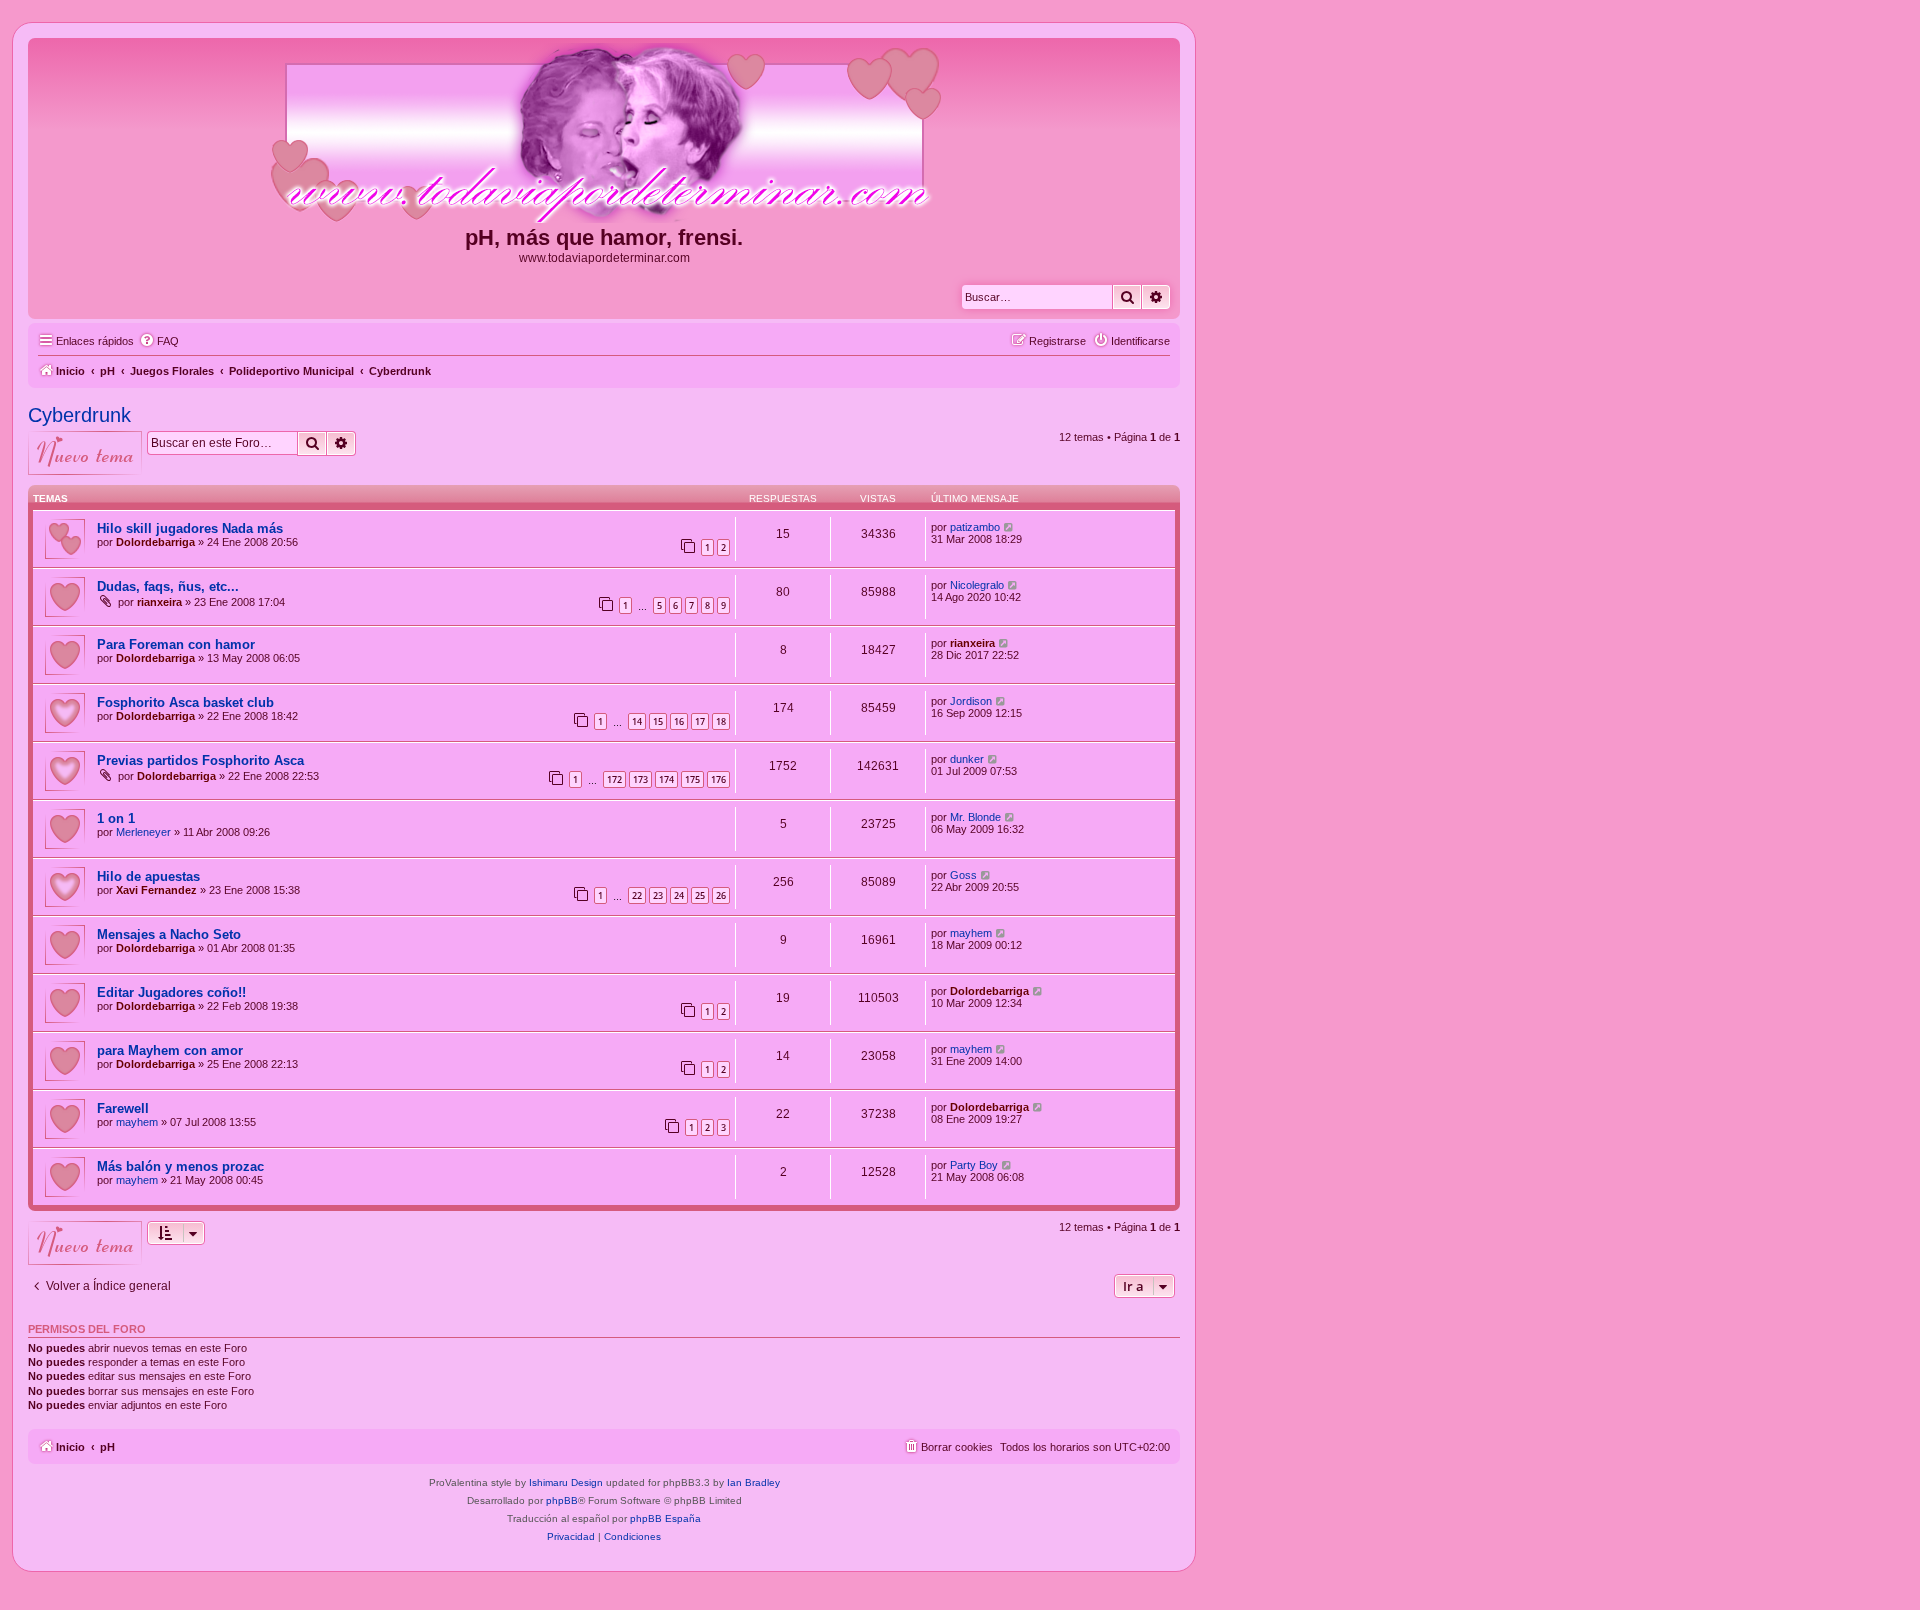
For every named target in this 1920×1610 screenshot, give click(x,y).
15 (658, 721)
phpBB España (665, 1518)
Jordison (971, 701)
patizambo (975, 527)
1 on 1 (116, 818)
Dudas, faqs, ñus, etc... (168, 586)
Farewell (123, 1108)
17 (700, 721)
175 (692, 779)
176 (718, 779)
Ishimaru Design (566, 1482)
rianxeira (159, 602)
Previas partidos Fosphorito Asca (200, 760)
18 (721, 721)
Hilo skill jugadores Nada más (190, 528)
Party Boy (974, 1165)
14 (637, 721)
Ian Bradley (753, 1482)
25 (700, 895)
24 (679, 895)
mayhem (971, 933)
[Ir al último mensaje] (1009, 527)
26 (721, 895)
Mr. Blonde (975, 817)
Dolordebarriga (155, 542)
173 (640, 779)
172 (614, 779)
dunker (967, 759)
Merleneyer (143, 832)
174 (666, 779)
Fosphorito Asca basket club (185, 702)
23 (658, 895)
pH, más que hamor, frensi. (604, 237)
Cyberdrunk (79, 415)
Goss (963, 875)
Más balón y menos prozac (180, 1166)
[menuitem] (159, 341)
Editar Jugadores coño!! (171, 992)
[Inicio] (604, 134)
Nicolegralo (977, 585)
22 (637, 895)
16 (679, 721)
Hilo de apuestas (148, 876)
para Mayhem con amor (170, 1050)
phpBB (562, 1500)
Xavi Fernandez (156, 890)
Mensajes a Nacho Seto (169, 934)
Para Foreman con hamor (176, 644)
